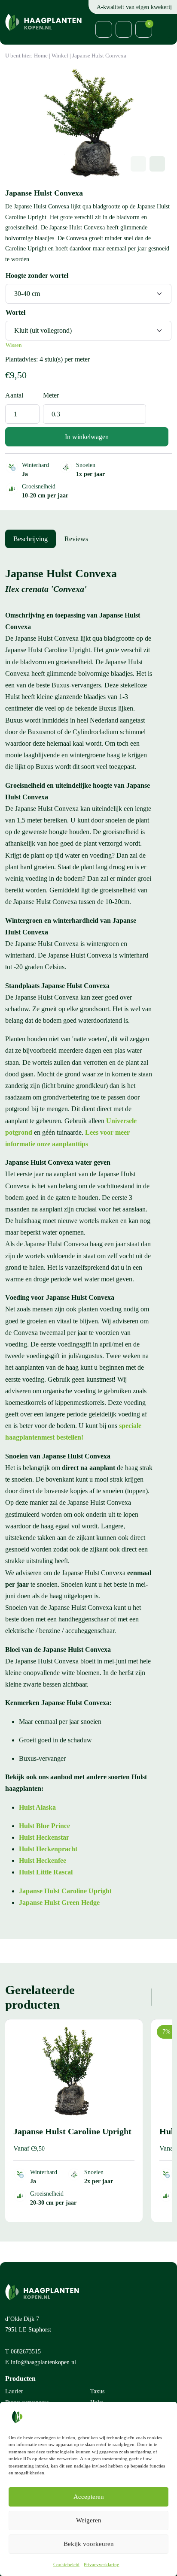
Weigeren (89, 2520)
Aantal (14, 395)
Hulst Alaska (37, 1807)
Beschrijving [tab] (31, 539)
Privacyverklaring (102, 2564)
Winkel (60, 56)
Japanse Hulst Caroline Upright (65, 1891)
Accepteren (89, 2497)
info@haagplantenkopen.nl (43, 2362)
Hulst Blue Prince (44, 1826)
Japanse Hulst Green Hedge (59, 1903)
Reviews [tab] (76, 539)
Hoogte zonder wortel (37, 276)
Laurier (14, 2391)
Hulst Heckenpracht (48, 1849)
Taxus (97, 2391)
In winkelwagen (87, 437)
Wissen (14, 345)
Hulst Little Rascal (46, 1872)
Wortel (15, 312)
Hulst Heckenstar (44, 1837)
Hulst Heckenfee (43, 1860)
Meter (51, 395)
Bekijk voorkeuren (89, 2544)
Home (41, 56)
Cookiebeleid (66, 2564)
